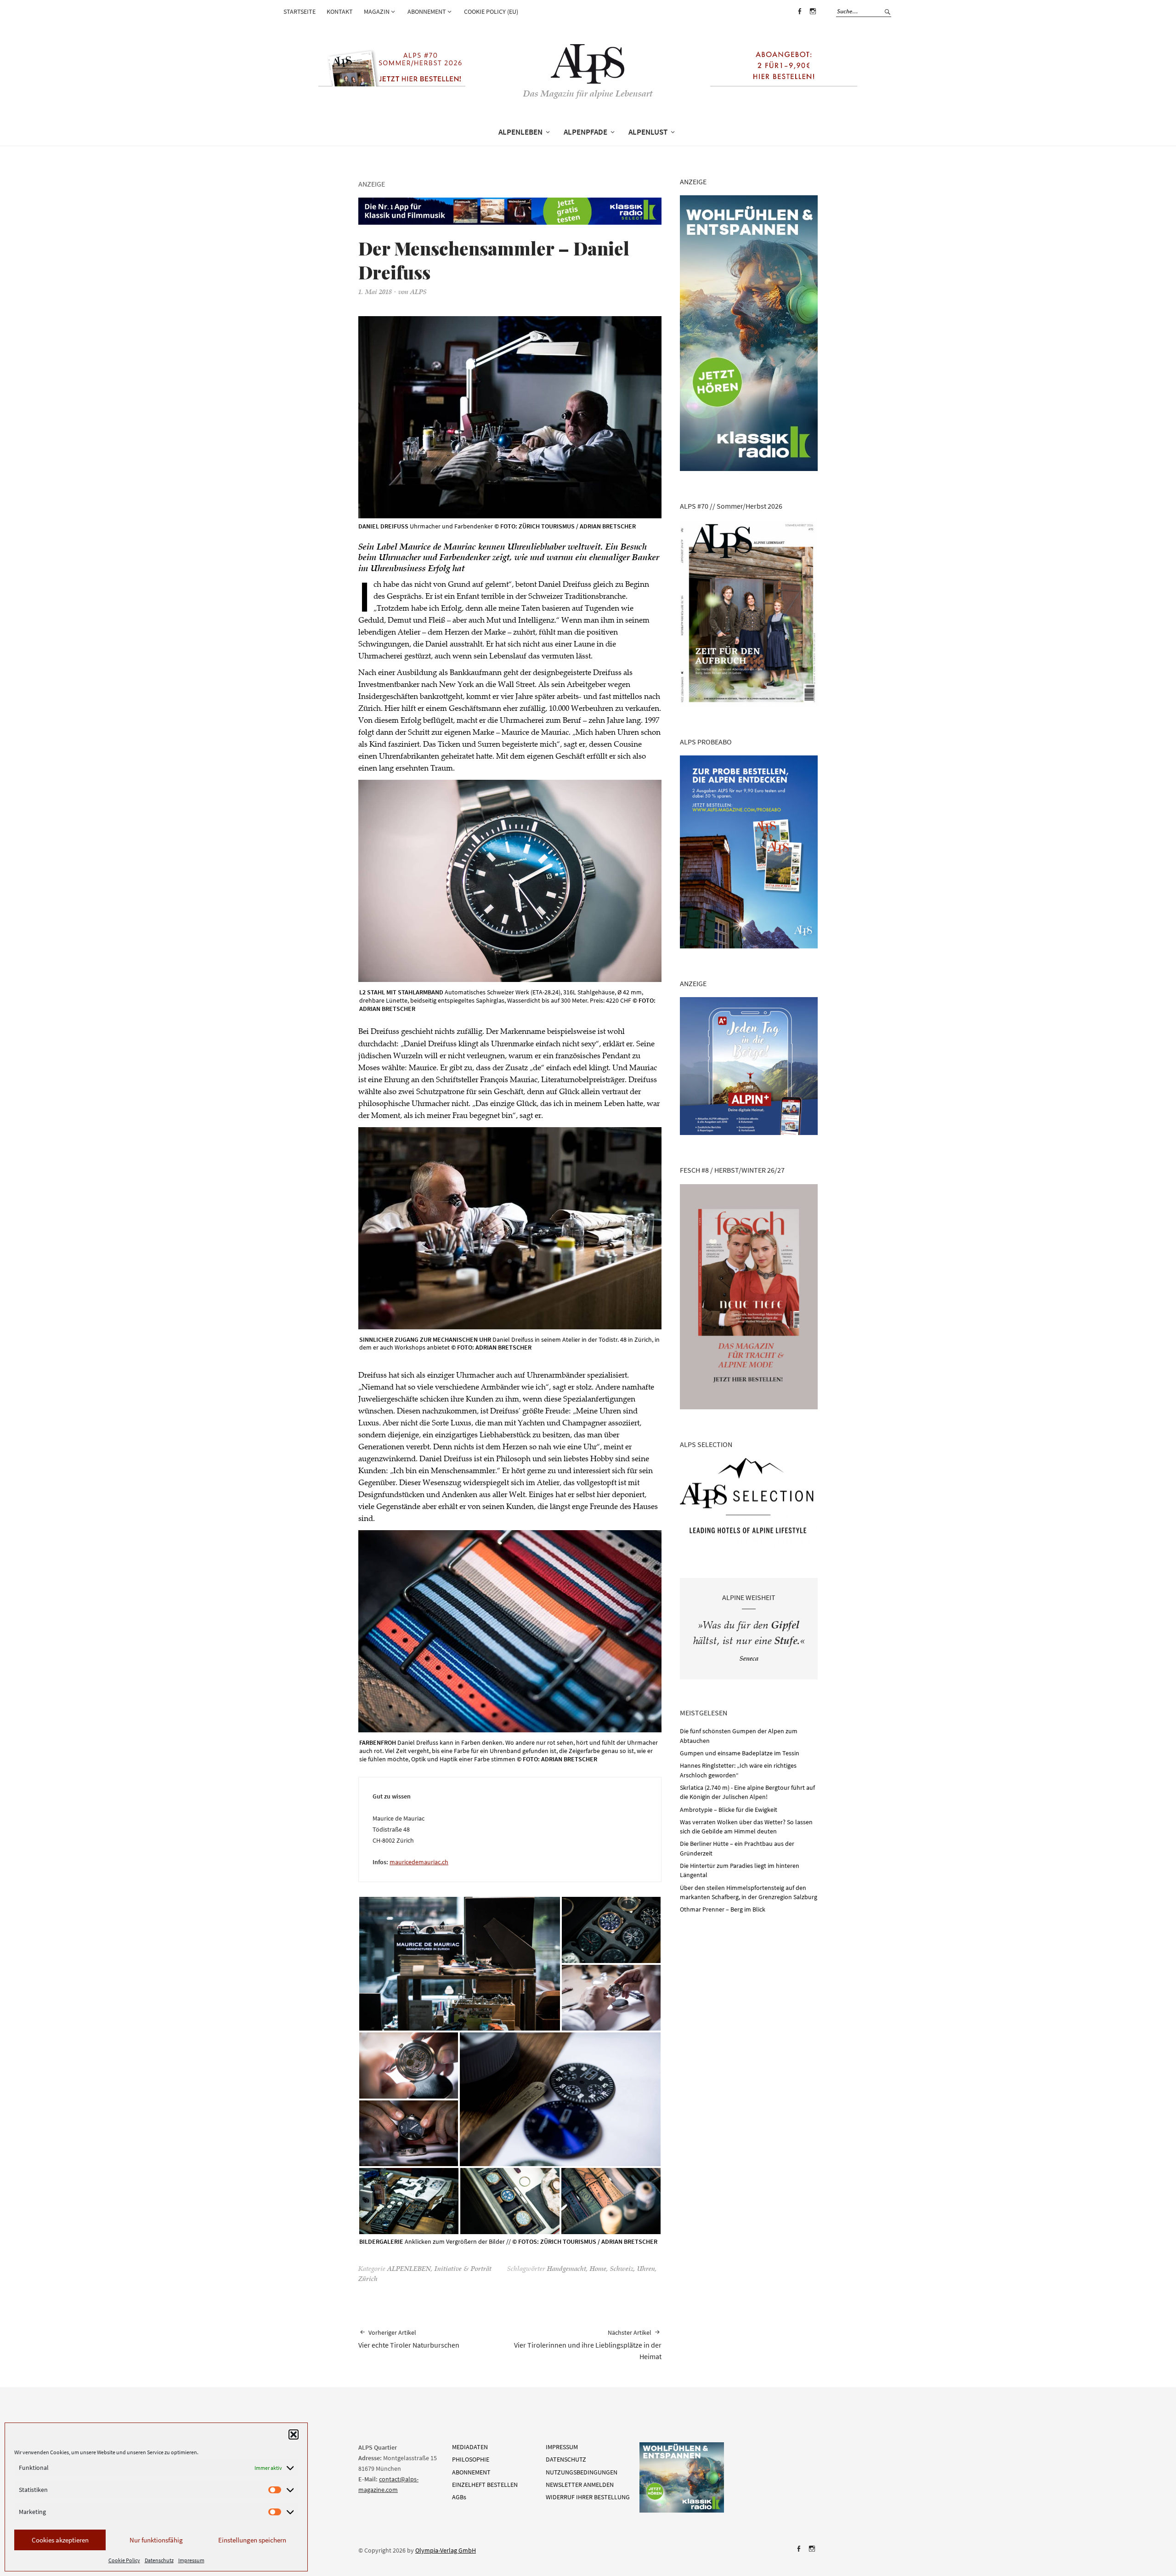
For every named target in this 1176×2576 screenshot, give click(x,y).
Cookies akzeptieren (60, 2540)
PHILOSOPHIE (471, 2459)
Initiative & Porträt (463, 2270)
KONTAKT (340, 11)
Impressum (191, 2560)
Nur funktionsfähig (156, 2540)
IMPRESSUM (562, 2447)
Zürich (368, 2280)
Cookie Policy (124, 2560)
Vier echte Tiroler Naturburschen (409, 2339)
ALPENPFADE (585, 132)
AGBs (459, 2497)
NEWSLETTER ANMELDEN (580, 2485)
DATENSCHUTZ (566, 2459)
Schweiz (622, 2270)
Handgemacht (567, 2270)
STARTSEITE (300, 11)
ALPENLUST (648, 132)
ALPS (418, 293)
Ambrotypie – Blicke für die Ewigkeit (729, 1810)
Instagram (813, 18)
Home (598, 2270)
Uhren (646, 2270)
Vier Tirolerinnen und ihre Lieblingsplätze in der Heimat (588, 2345)
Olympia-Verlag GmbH (446, 2550)
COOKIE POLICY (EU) (491, 11)
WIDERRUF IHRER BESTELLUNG (588, 2497)
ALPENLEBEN (520, 132)
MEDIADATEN (470, 2447)
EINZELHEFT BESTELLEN (485, 2485)
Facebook (799, 18)
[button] (294, 2434)
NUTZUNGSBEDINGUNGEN (582, 2472)
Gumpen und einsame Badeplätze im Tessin (740, 1753)
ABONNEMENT (427, 11)
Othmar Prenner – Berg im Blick (723, 1909)
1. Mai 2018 (375, 293)
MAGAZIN (377, 11)
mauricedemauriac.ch (419, 1862)
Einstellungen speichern (252, 2540)
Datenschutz (159, 2560)
